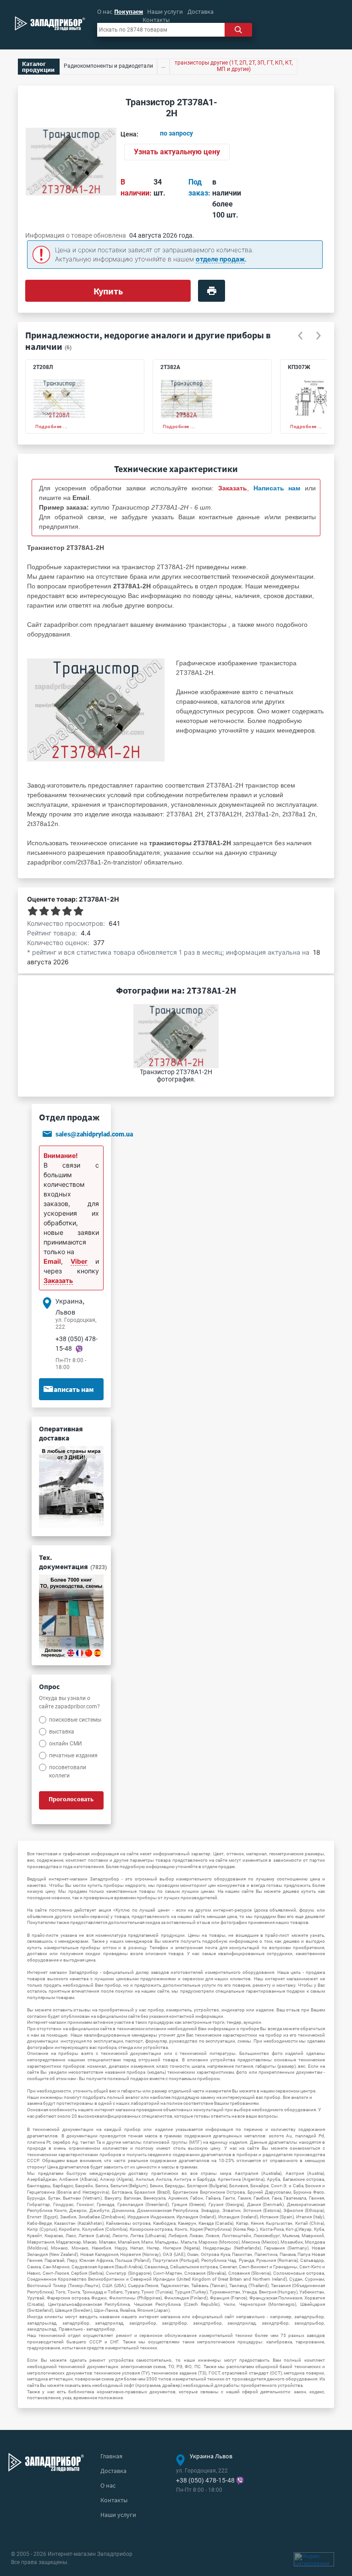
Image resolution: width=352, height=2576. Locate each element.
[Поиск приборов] (238, 30)
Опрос (49, 1686)
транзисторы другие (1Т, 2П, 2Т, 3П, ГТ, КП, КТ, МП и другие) (234, 66)
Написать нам (71, 1389)
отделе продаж (220, 259)
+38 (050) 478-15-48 (205, 2480)
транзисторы (207, 625)
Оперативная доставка (61, 1433)
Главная (111, 2456)
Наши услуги (165, 11)
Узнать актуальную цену (177, 152)
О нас (105, 11)
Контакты (156, 20)
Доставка (201, 11)
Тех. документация (73, 1562)
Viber (79, 1261)
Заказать (58, 1280)
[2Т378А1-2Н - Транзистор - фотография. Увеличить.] (96, 709)
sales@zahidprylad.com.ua (94, 1134)
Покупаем (129, 11)
